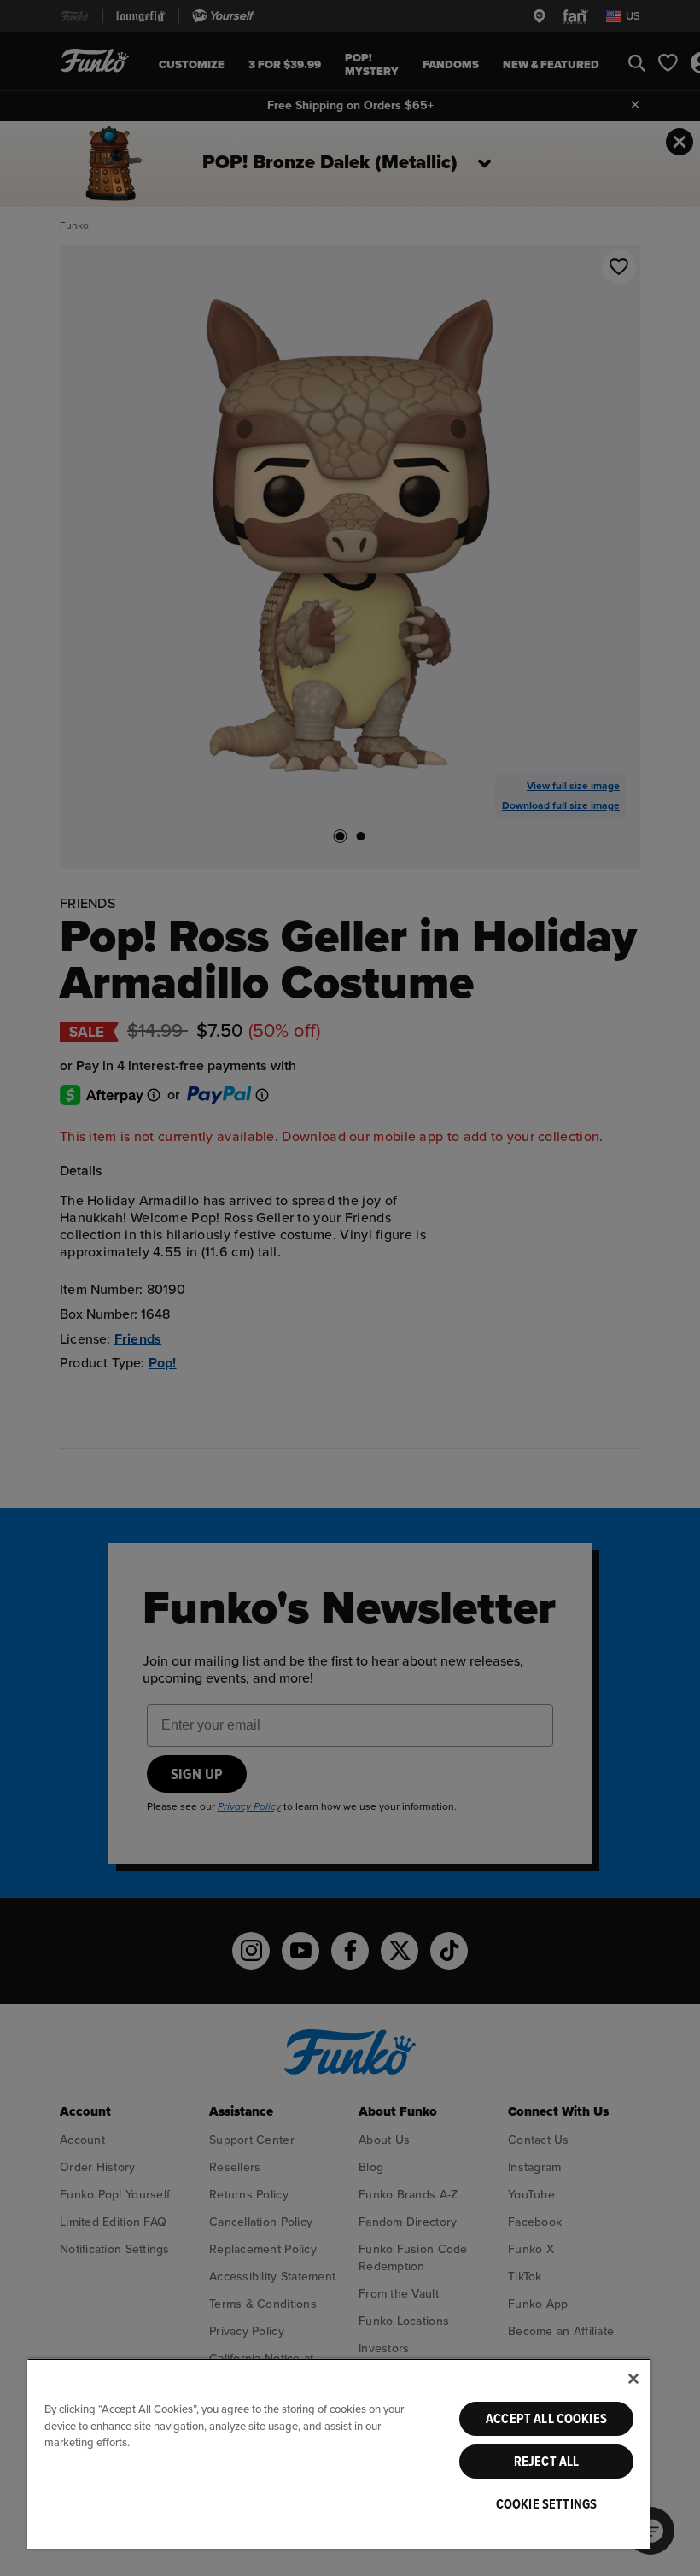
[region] (339, 2453)
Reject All (547, 2462)
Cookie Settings (546, 2504)
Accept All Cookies (546, 2419)
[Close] (633, 2379)
